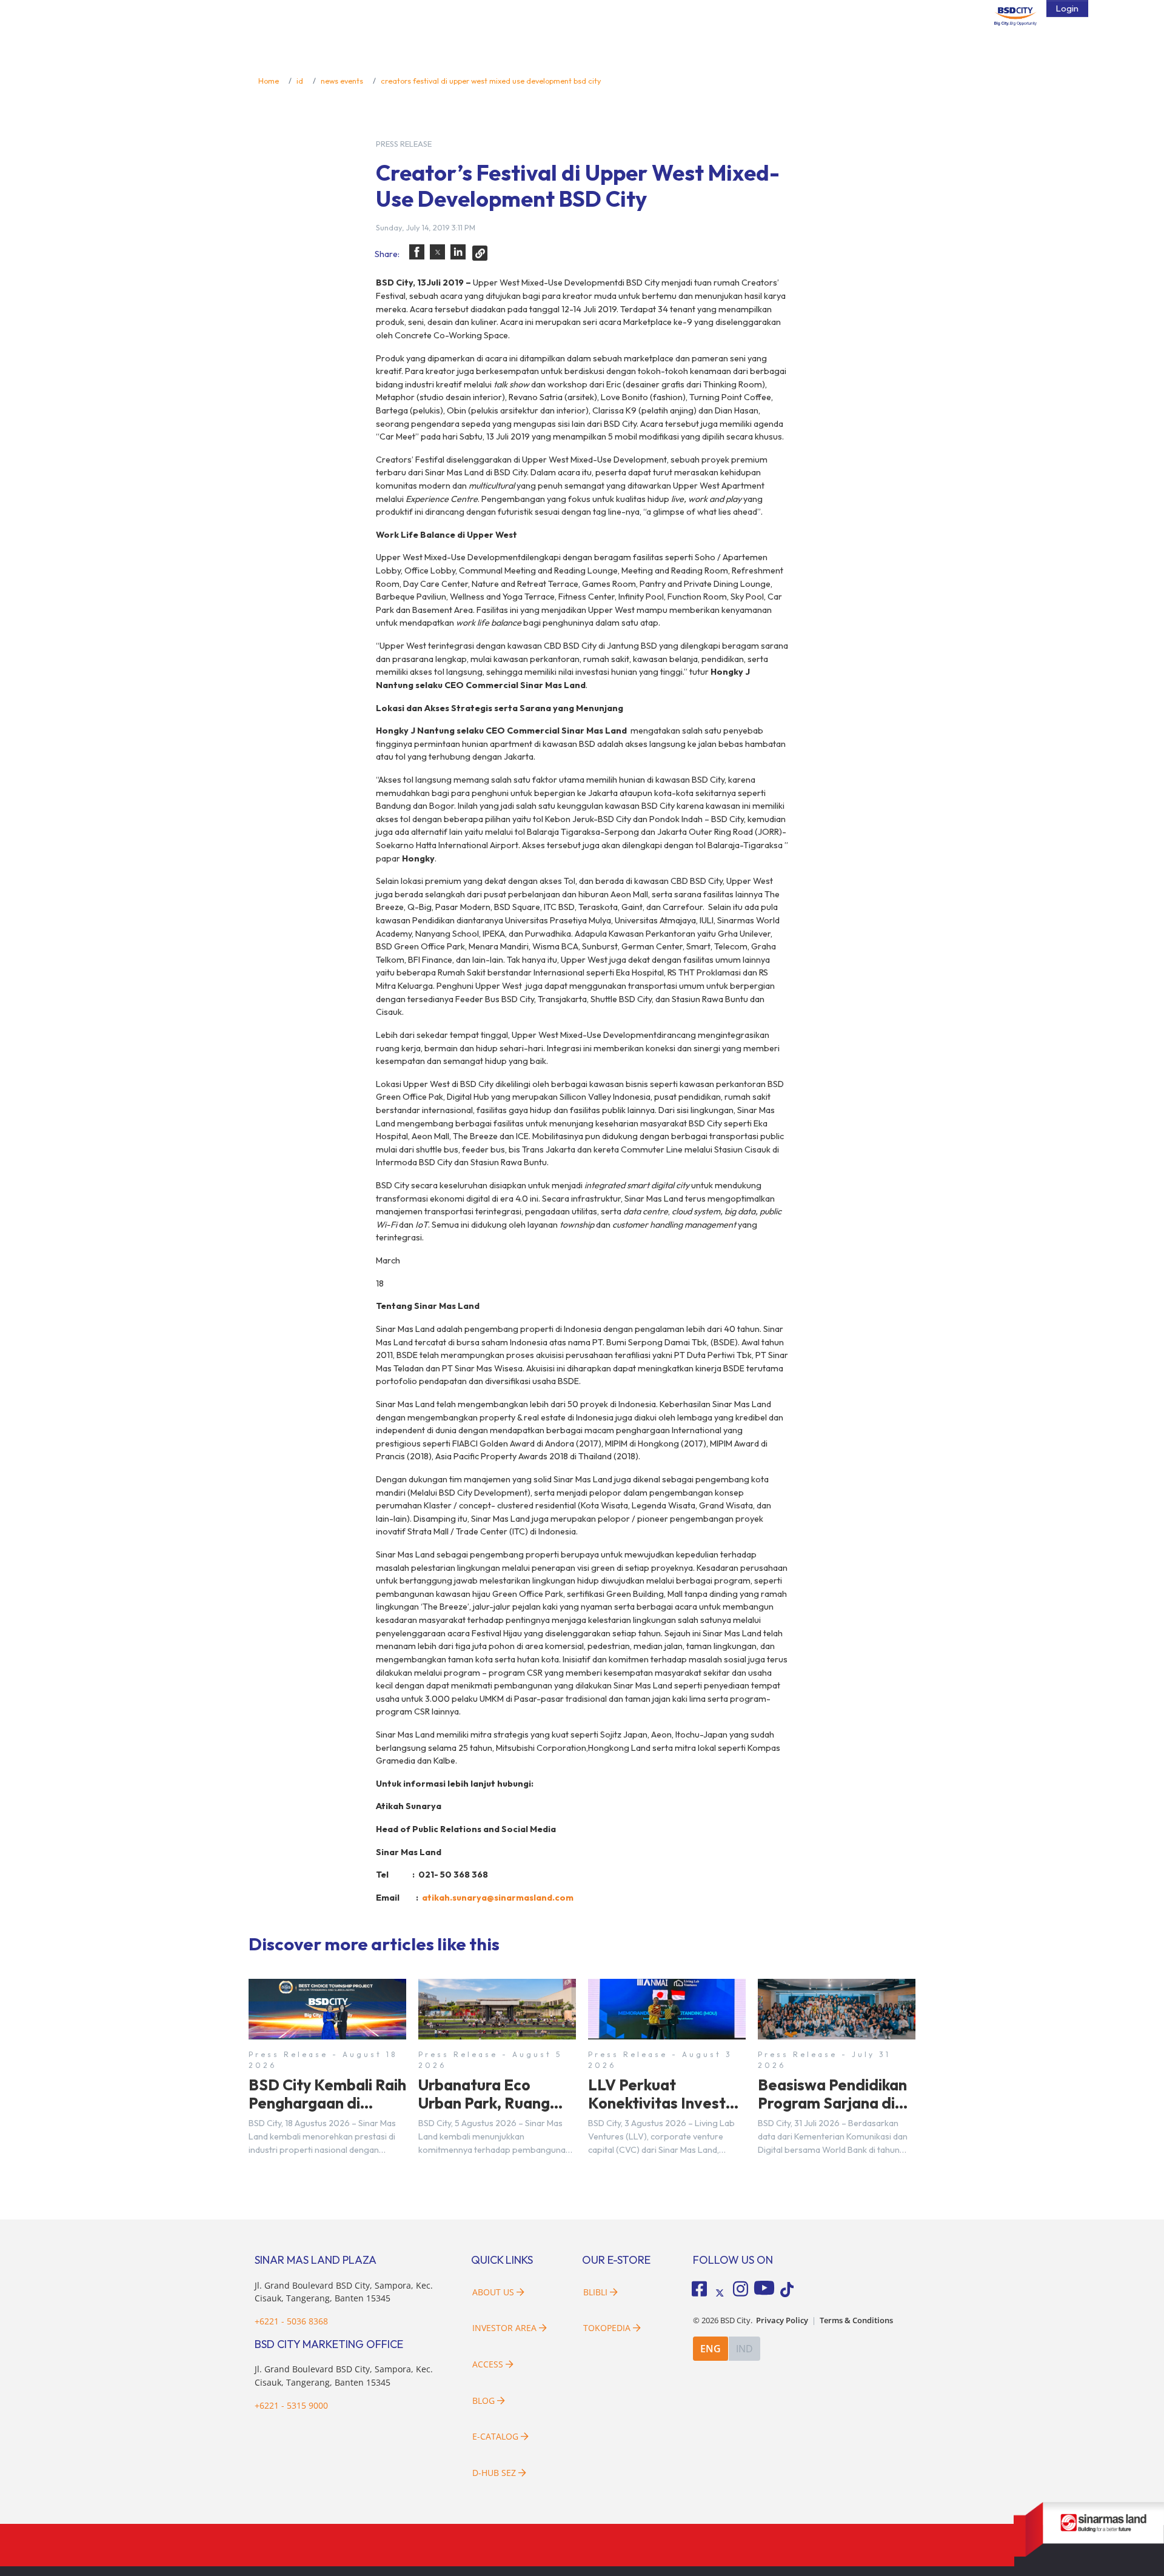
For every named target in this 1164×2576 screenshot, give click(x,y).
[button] (417, 252)
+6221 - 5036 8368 (291, 2321)
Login (1067, 8)
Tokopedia (607, 2328)
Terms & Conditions (856, 2320)
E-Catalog (497, 2436)
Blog (483, 2400)
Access (488, 2364)
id (300, 81)
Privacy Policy (782, 2320)
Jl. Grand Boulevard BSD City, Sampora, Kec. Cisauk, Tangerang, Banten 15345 (344, 2292)
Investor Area (504, 2328)
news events (342, 81)
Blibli (595, 2292)
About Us (493, 2292)
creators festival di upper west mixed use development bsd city (491, 81)
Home (269, 81)
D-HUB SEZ (495, 2473)
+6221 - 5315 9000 (291, 2405)
